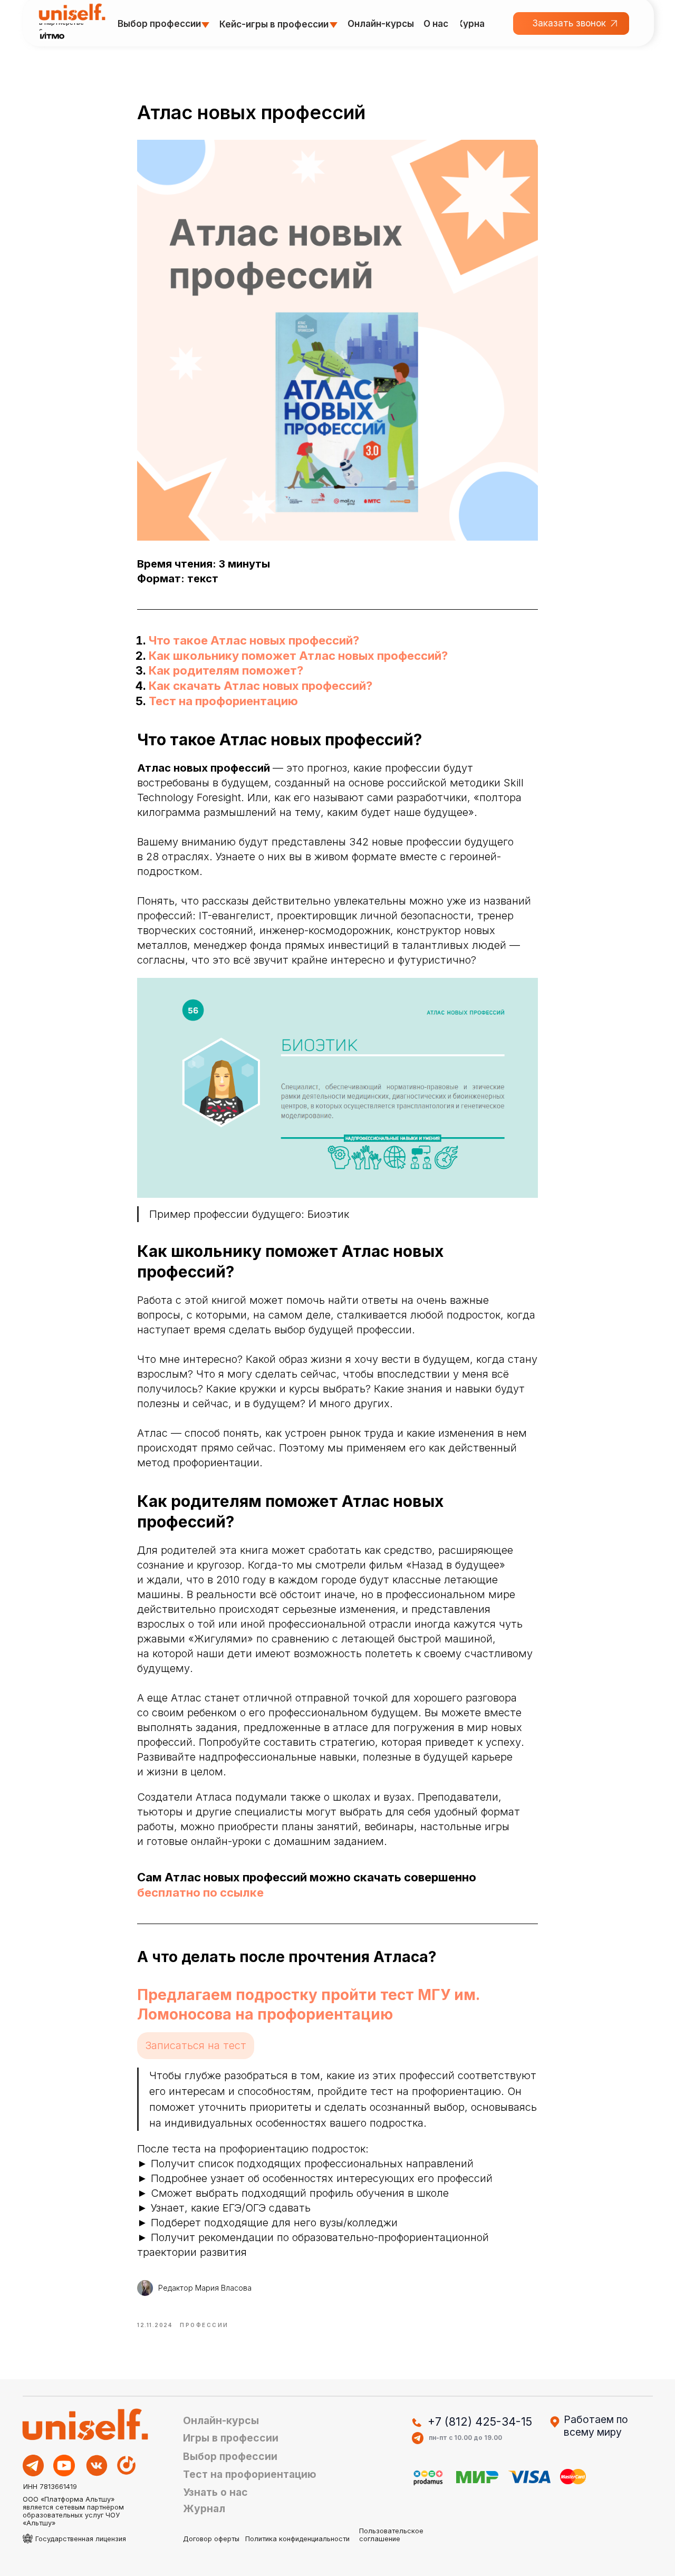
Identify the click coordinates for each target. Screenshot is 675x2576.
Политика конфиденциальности (297, 2539)
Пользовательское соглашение (391, 2535)
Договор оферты (211, 2539)
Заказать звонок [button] (569, 23)
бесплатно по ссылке (200, 1892)
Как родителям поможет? (226, 670)
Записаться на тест (196, 2045)
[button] (614, 23)
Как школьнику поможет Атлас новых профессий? (298, 656)
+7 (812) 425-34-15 (480, 2421)
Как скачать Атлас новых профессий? (261, 686)
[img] (417, 2423)
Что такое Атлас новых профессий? (254, 640)
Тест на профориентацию (223, 701)
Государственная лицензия (81, 2539)
